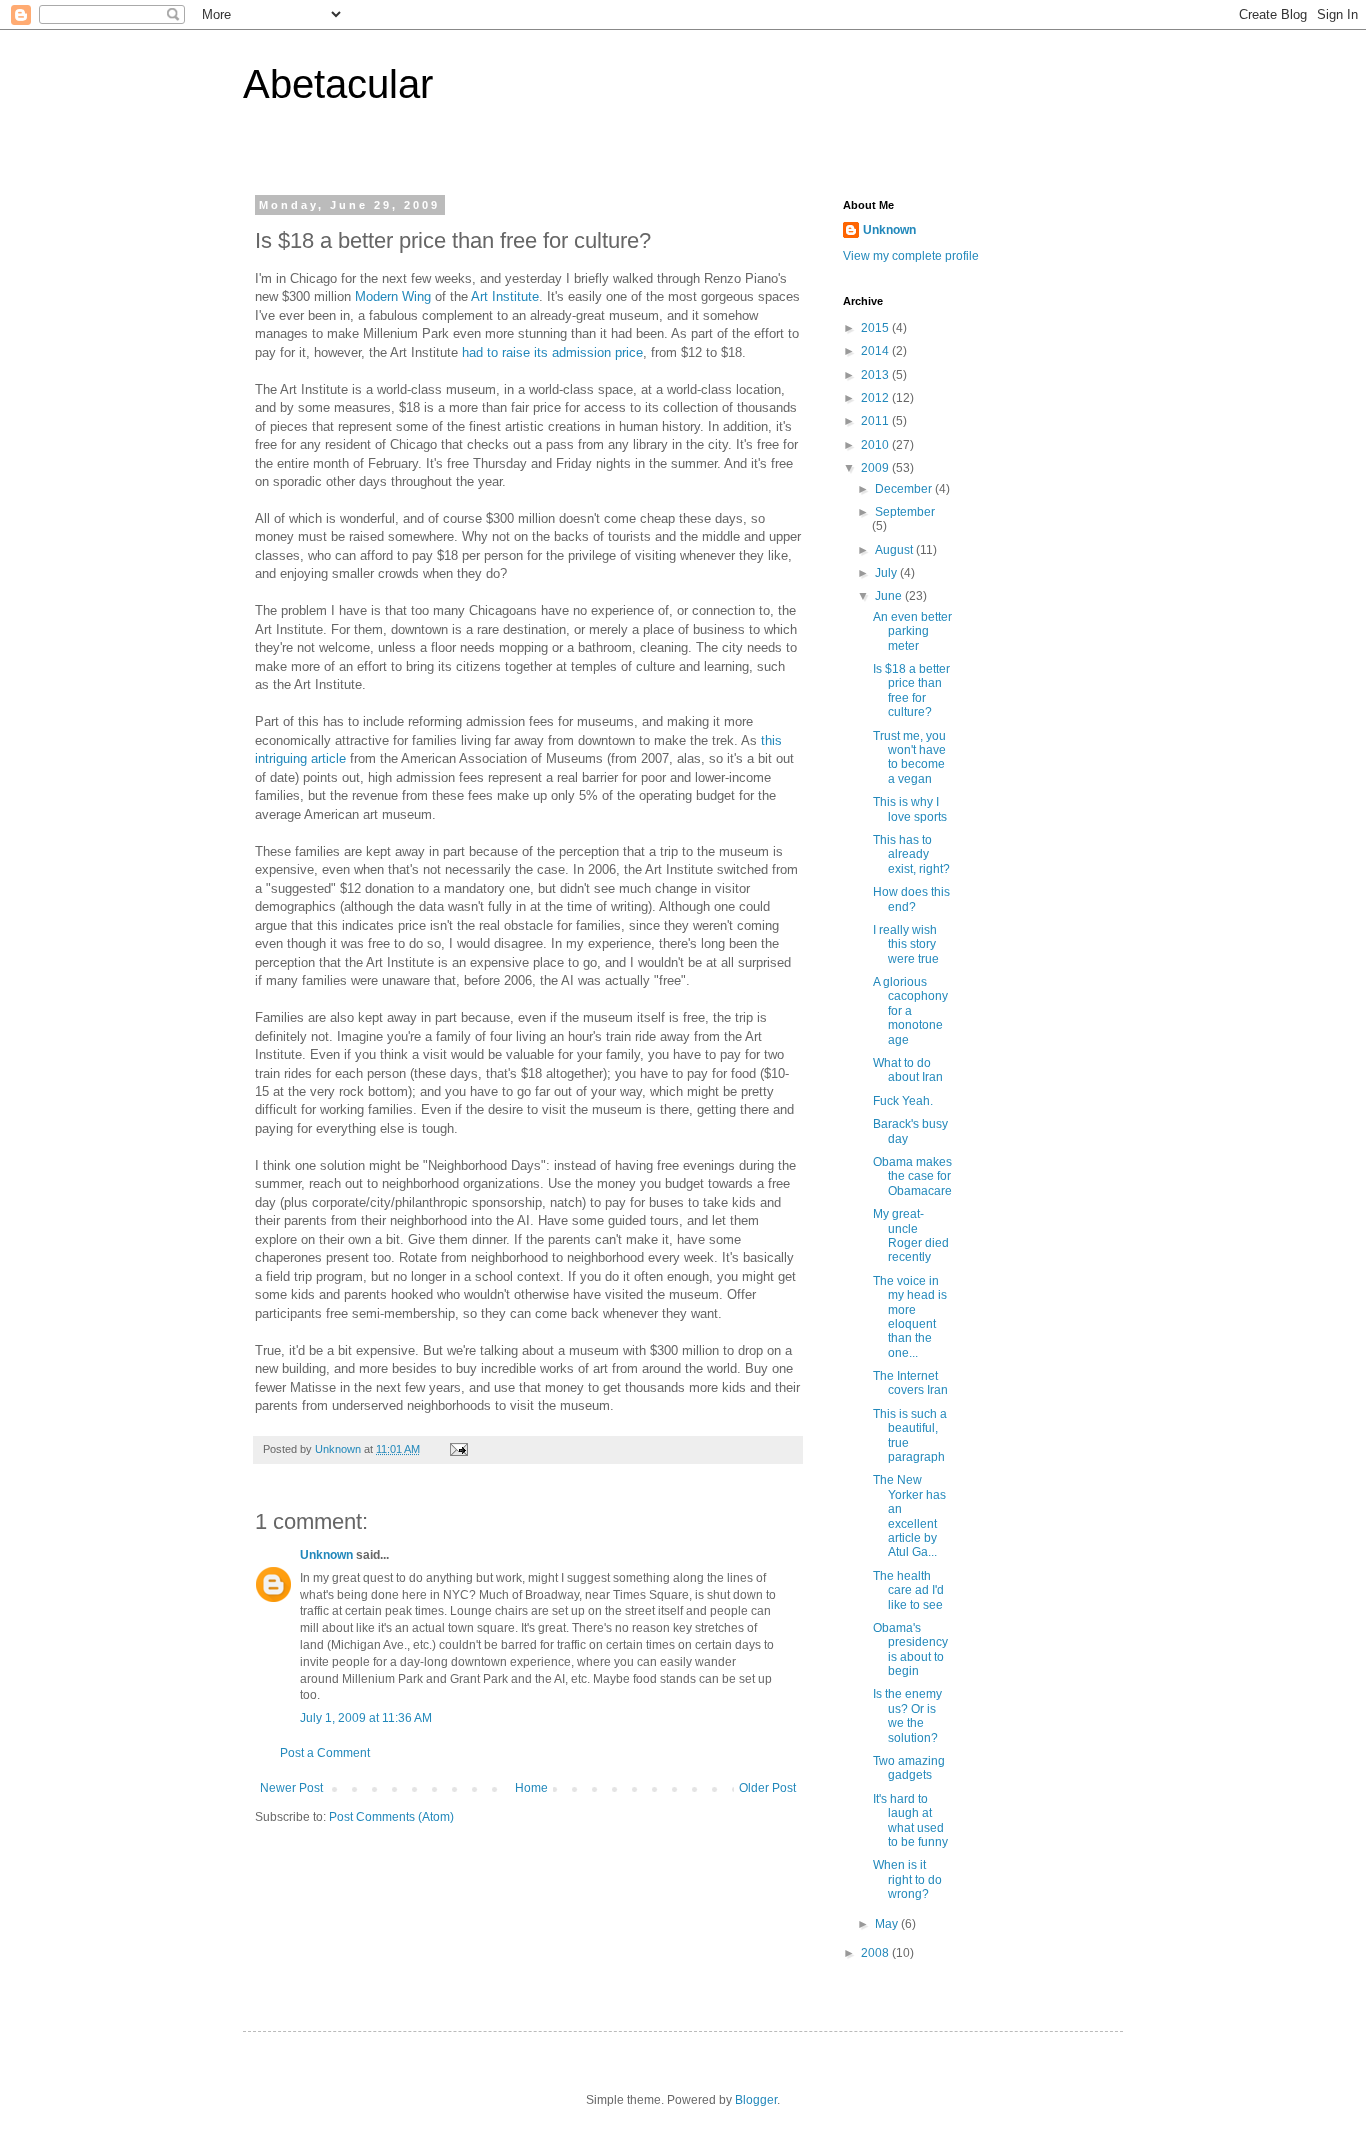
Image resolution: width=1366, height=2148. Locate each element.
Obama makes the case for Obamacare (912, 1176)
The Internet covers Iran (910, 1383)
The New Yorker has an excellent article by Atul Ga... (909, 1516)
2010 (876, 445)
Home (531, 1788)
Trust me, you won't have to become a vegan (909, 757)
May (888, 1924)
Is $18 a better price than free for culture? (911, 690)
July (887, 573)
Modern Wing (393, 296)
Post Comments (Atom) (391, 1817)
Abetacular (338, 84)
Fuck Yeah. (903, 1101)
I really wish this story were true (906, 944)
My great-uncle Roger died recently (911, 1235)
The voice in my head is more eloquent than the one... (910, 1317)
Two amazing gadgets (909, 1768)
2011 (876, 421)
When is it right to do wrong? (907, 1879)
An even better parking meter (912, 631)
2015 (876, 328)
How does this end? (911, 899)
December (905, 489)
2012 (876, 398)
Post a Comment (325, 1753)
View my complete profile (911, 256)
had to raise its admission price (552, 352)
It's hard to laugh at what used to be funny (910, 1820)
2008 (876, 1953)
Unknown (326, 1555)
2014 (876, 351)
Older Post (767, 1788)
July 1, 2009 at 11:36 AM (366, 1718)
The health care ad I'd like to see (908, 1590)
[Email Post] (458, 1449)
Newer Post (291, 1788)
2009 (876, 468)
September (905, 512)
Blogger (756, 2100)
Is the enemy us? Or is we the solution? (907, 1715)
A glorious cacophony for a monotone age (910, 1011)
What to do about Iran (908, 1070)
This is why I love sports (910, 809)
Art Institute (505, 296)
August (895, 550)
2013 (876, 375)
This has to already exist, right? (911, 854)
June (890, 596)
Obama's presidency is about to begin (910, 1649)
